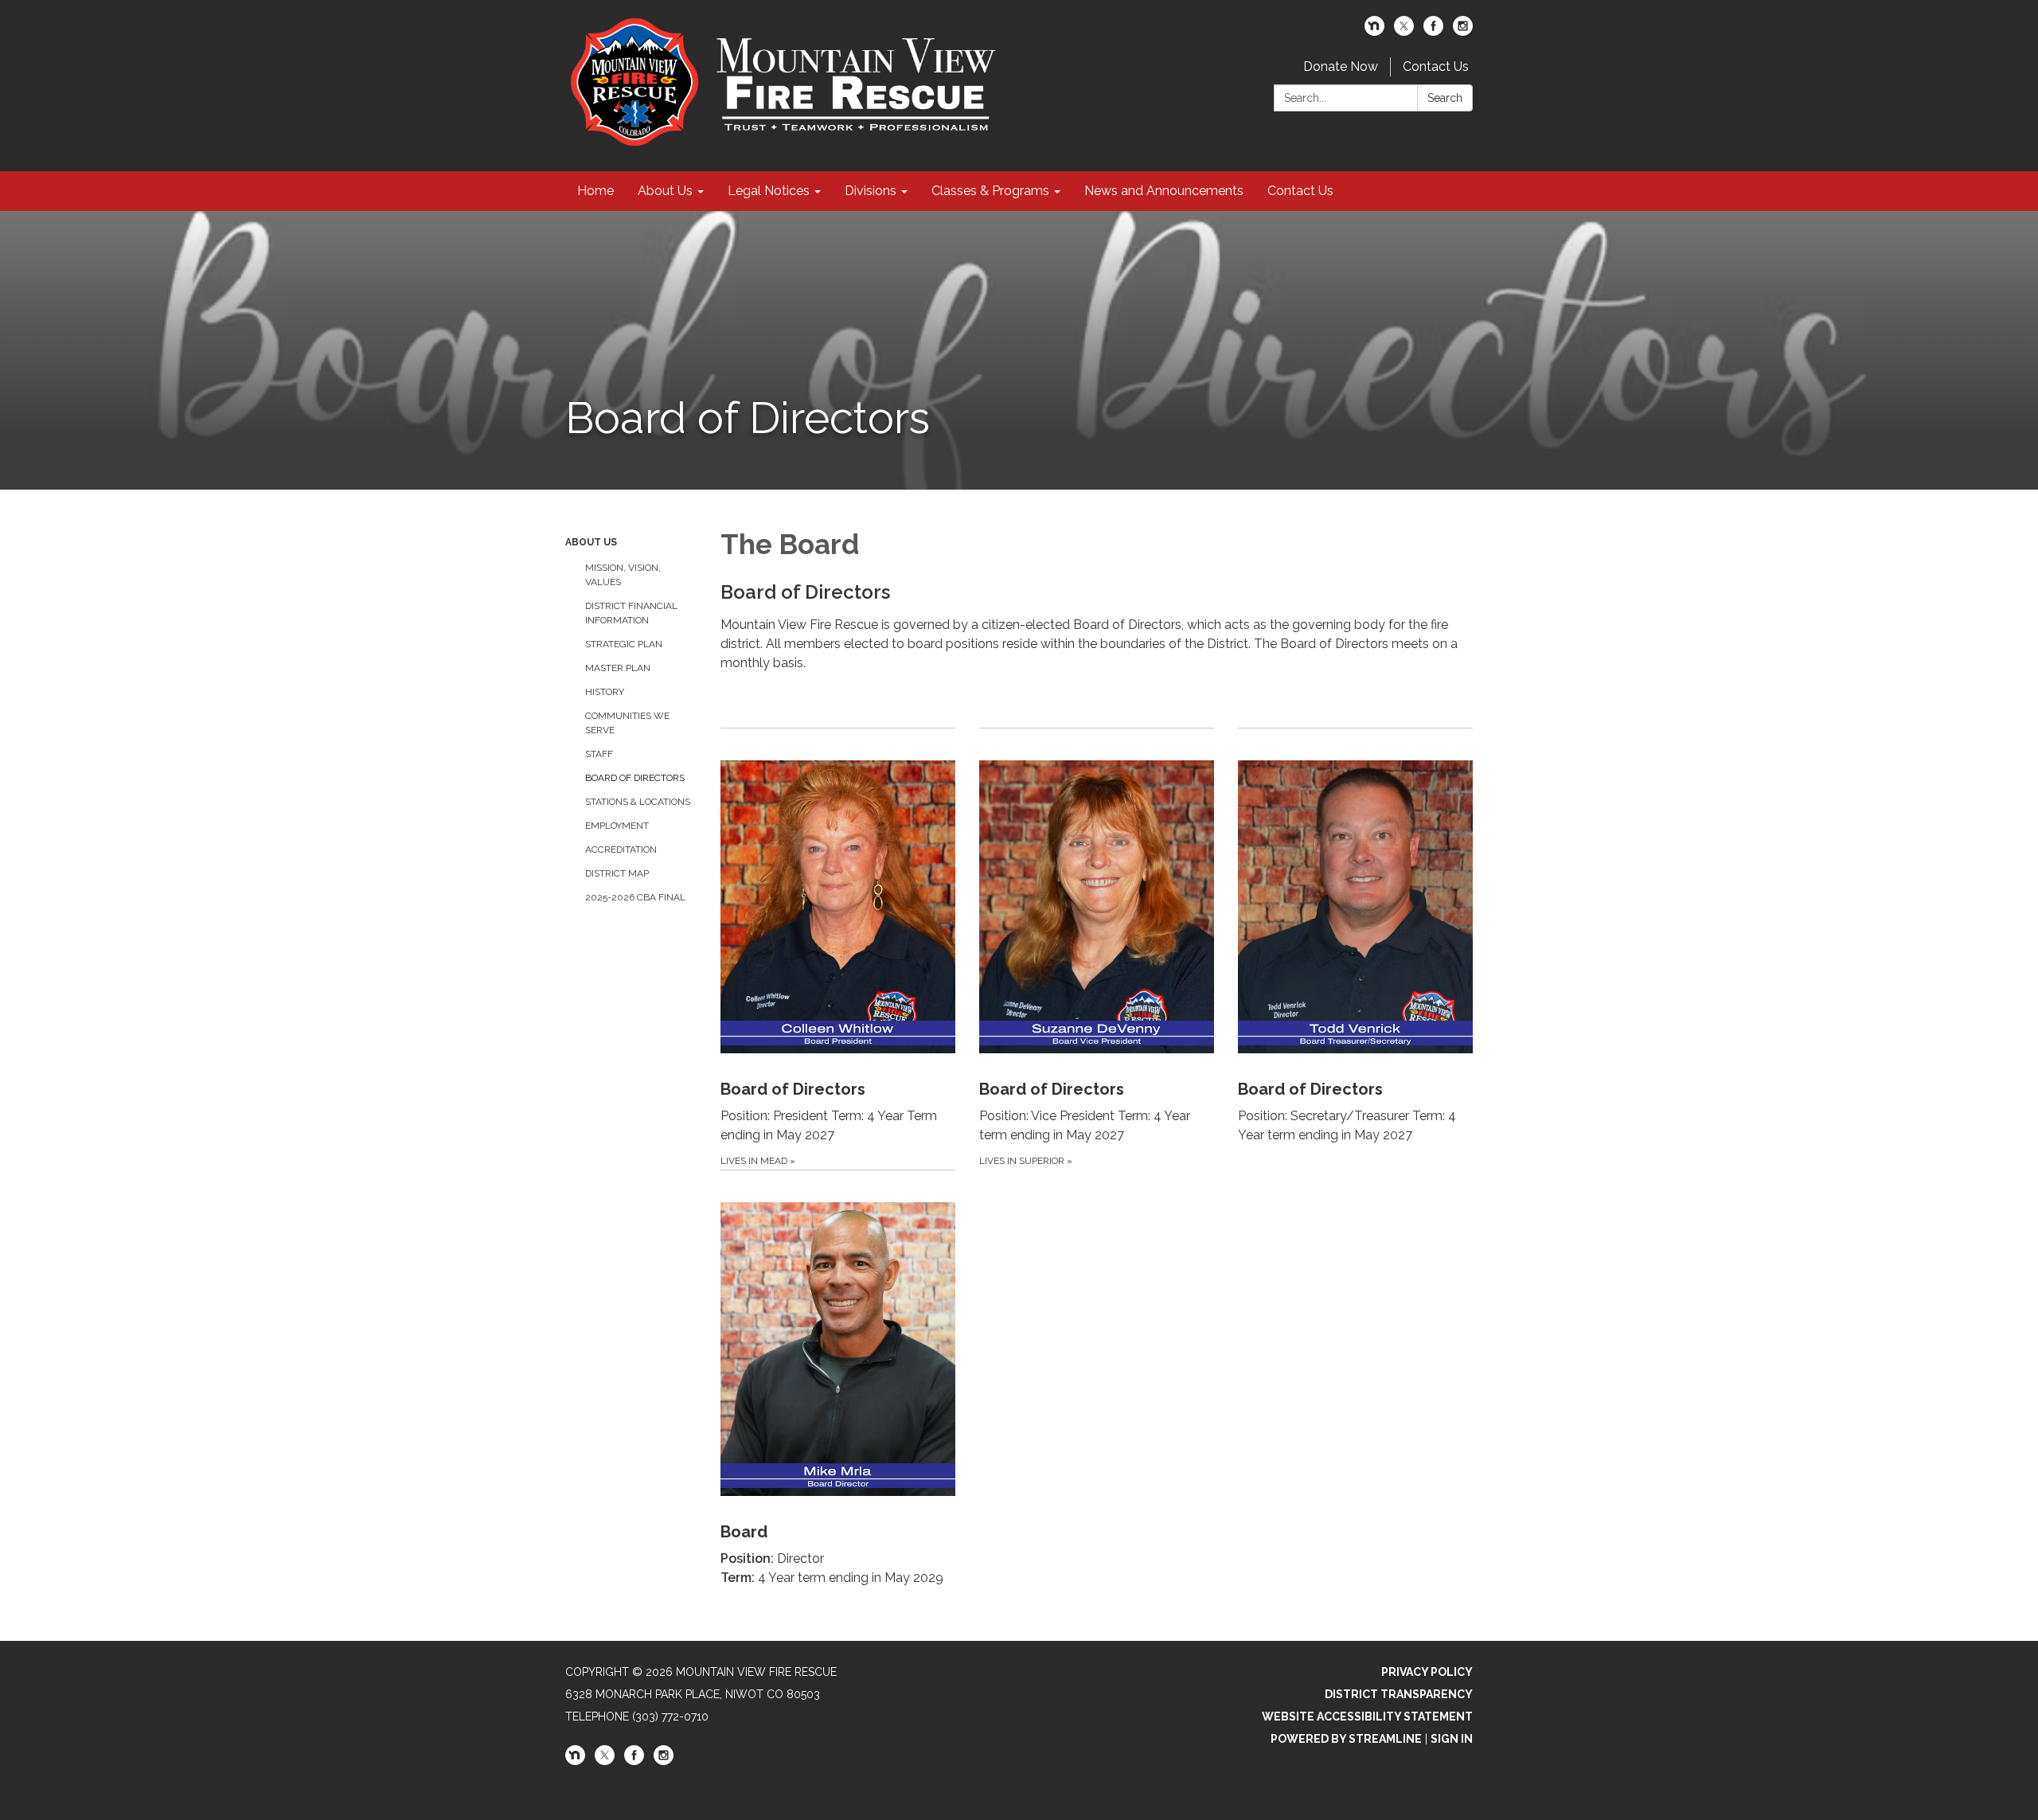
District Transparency (1399, 1694)
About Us (591, 542)
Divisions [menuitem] (871, 191)
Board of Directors (635, 778)
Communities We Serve (627, 723)
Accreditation (621, 849)
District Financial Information (631, 613)
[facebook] (1433, 31)
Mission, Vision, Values (623, 575)
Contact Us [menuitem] (1300, 191)
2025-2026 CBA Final (635, 897)
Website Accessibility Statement (1367, 1717)
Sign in (1452, 1739)
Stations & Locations (638, 802)
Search (1445, 98)
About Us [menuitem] (665, 191)
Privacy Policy (1427, 1672)
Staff (599, 754)
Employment (617, 826)
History (605, 692)
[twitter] (1404, 31)
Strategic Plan (624, 644)
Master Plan (618, 668)
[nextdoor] (1374, 31)
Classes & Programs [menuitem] (990, 191)
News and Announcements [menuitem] (1164, 191)
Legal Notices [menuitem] (769, 191)
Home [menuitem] (595, 191)
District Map (617, 873)
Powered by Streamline (1346, 1739)
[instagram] (1463, 31)
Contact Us (1436, 66)
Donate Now (1341, 66)
